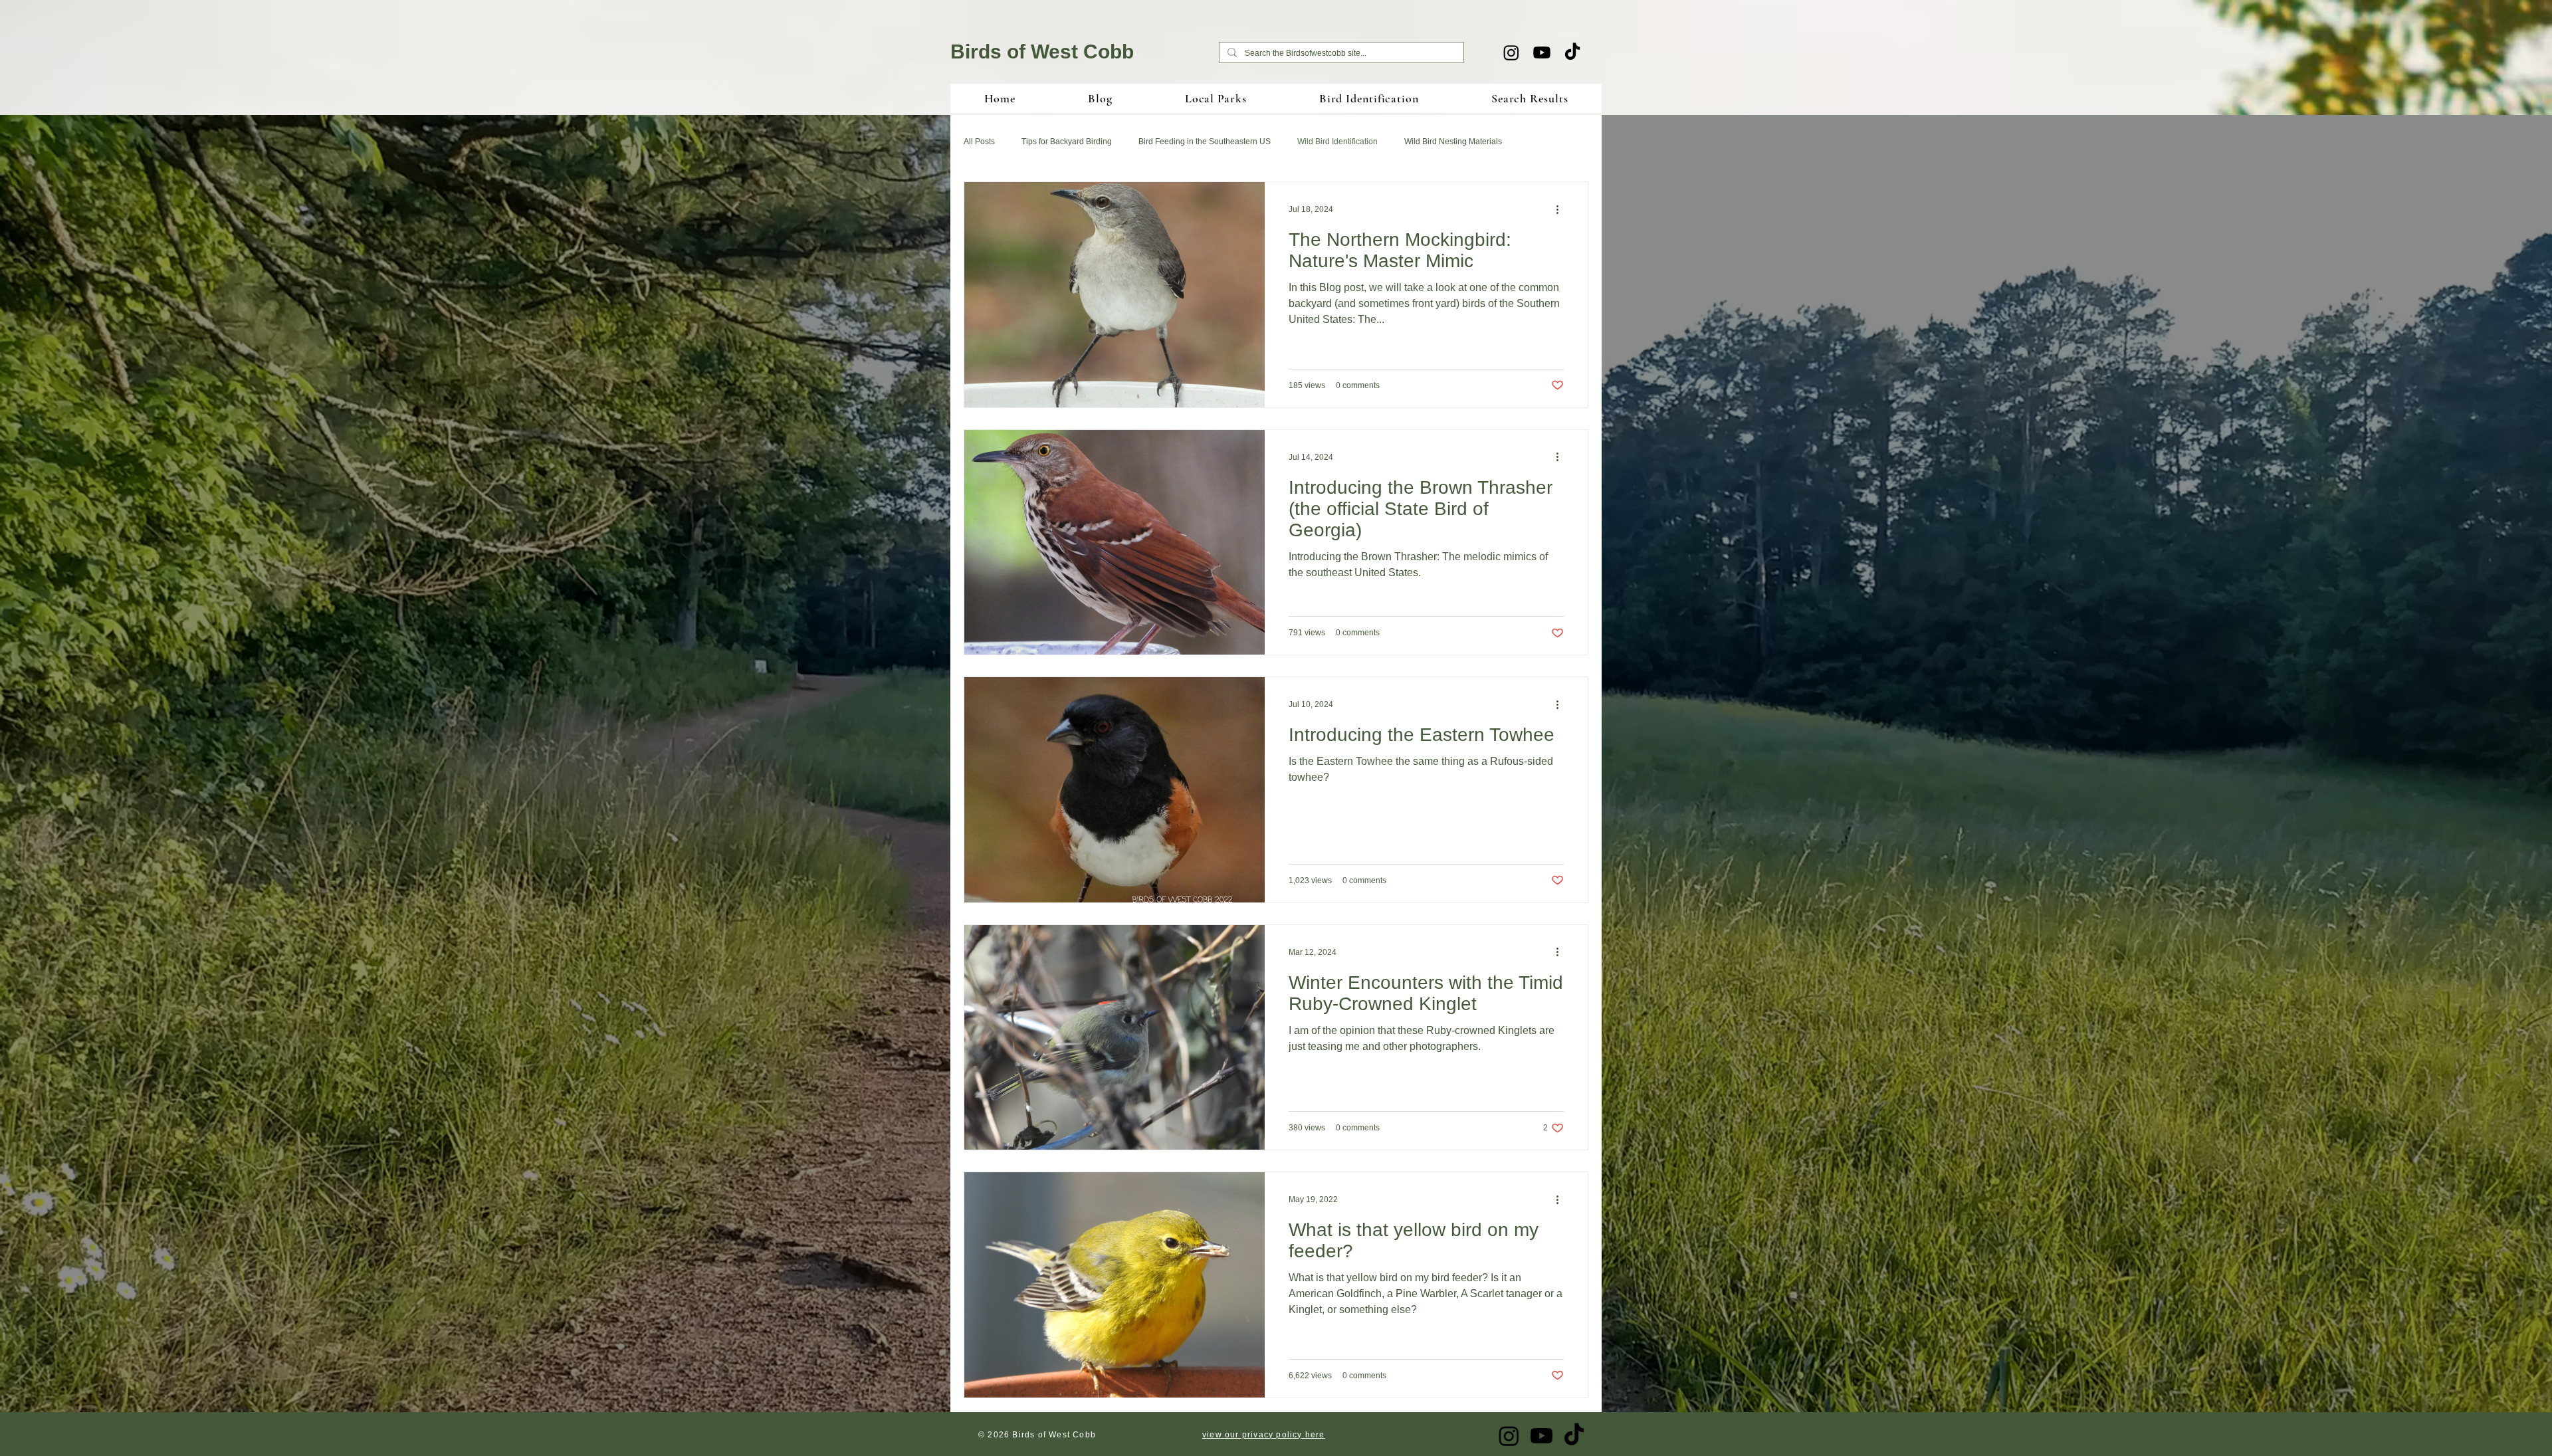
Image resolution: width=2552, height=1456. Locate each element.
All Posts (979, 142)
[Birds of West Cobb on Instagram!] (1511, 52)
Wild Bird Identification (1337, 142)
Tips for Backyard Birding (1067, 142)
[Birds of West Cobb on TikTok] (1572, 52)
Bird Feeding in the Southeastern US (1205, 142)
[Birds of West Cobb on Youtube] (1542, 52)
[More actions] (1562, 209)
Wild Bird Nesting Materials (1453, 142)
